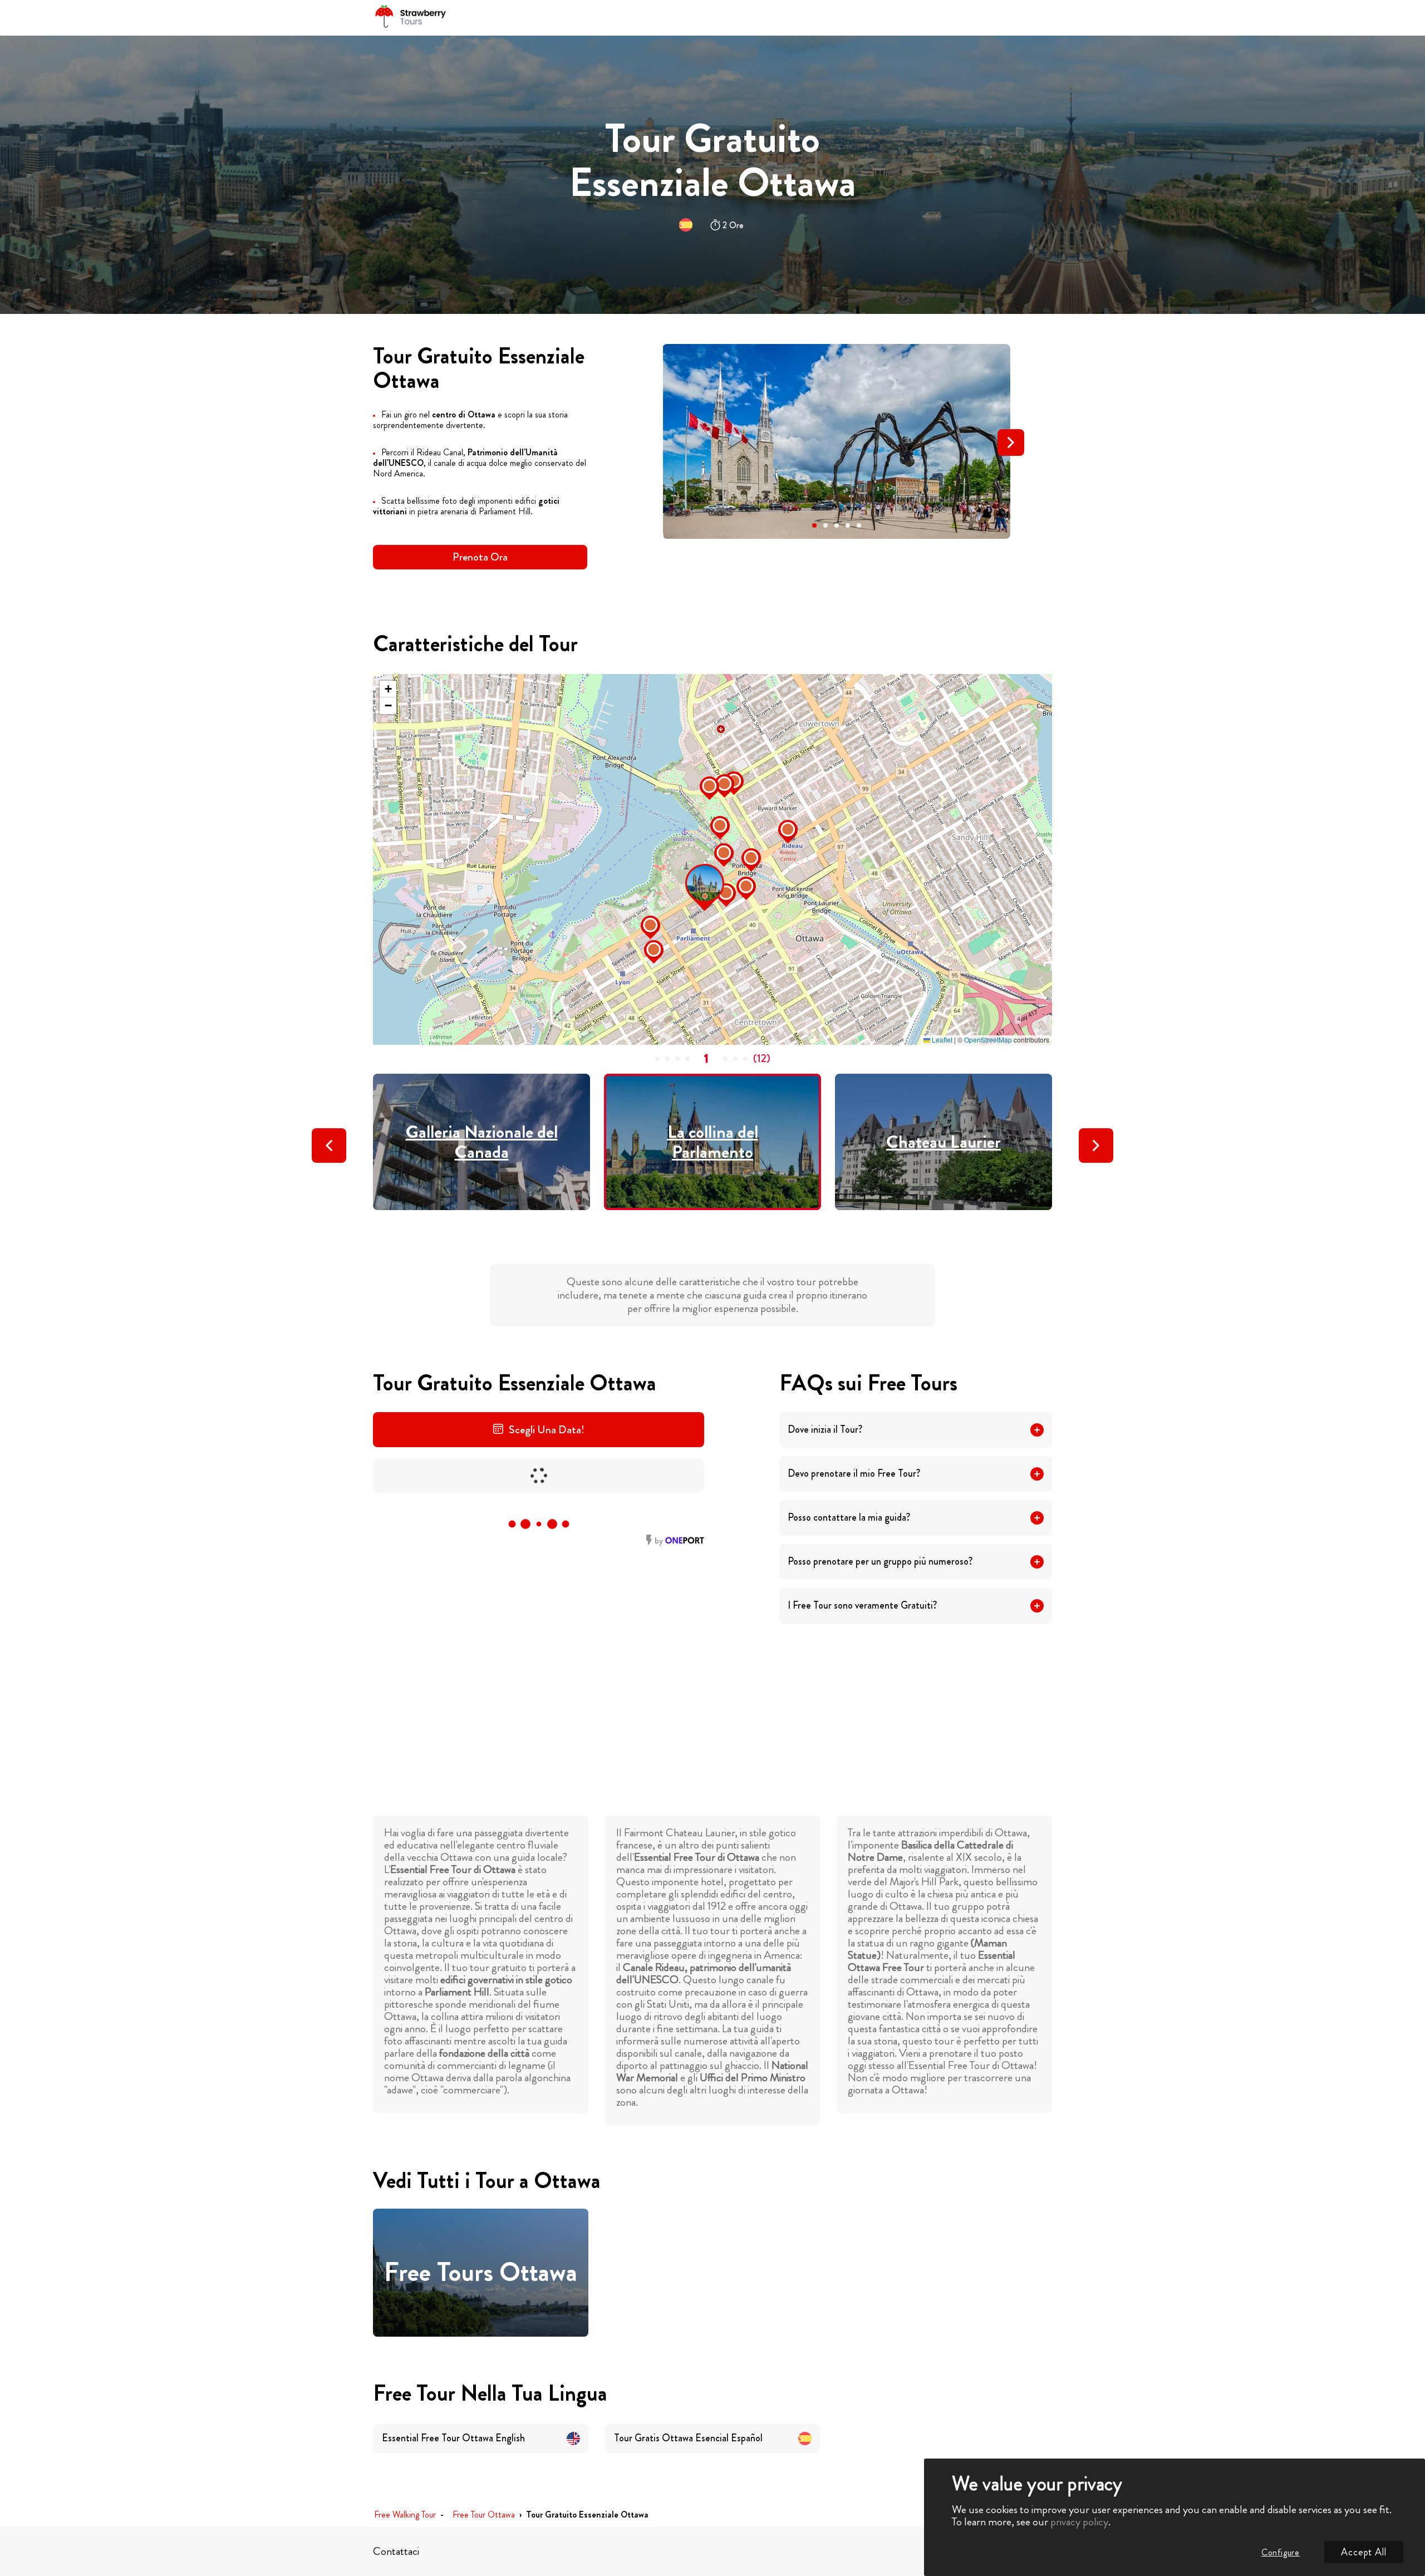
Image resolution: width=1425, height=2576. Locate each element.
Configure (1281, 2552)
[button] (814, 525)
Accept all (1364, 2552)
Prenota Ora (480, 557)
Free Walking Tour (405, 2515)
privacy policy (1079, 2522)
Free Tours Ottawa (481, 2273)
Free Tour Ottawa (484, 2515)
